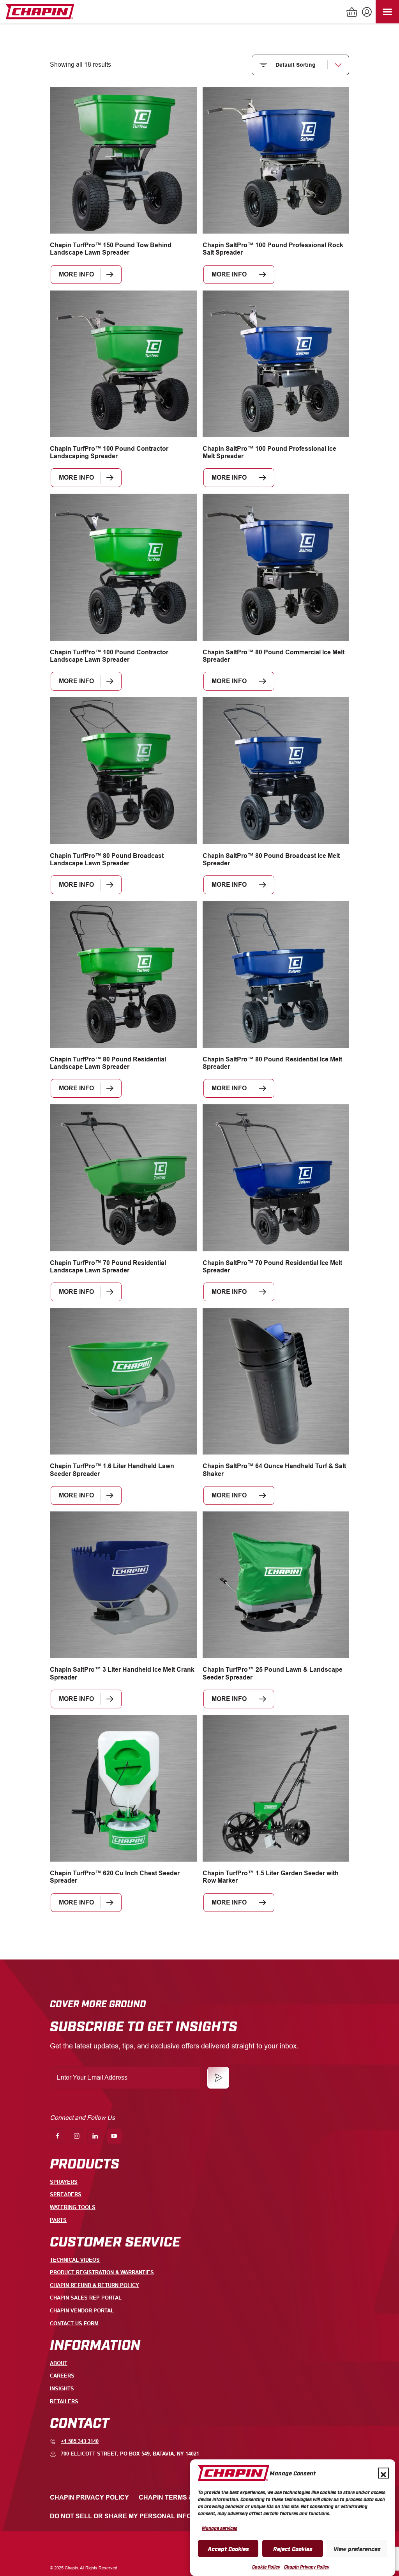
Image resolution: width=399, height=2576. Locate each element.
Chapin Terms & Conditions (186, 2497)
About (59, 2363)
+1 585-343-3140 (80, 2441)
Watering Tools (73, 2207)
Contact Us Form (74, 2324)
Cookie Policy (266, 2567)
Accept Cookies (228, 2548)
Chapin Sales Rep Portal (86, 2298)
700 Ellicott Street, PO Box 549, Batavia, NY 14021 (130, 2454)
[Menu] (387, 12)
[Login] (366, 13)
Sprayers (64, 2182)
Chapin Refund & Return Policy (94, 2285)
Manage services (220, 2528)
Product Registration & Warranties (102, 2272)
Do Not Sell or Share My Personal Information (135, 2516)
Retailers (64, 2401)
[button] (383, 2473)
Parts (58, 2220)
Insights (62, 2389)
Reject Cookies (293, 2548)
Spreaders (66, 2194)
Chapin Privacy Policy (307, 2567)
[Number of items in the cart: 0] (352, 13)
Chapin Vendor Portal (82, 2311)
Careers (62, 2376)
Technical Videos (75, 2260)
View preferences (357, 2548)
